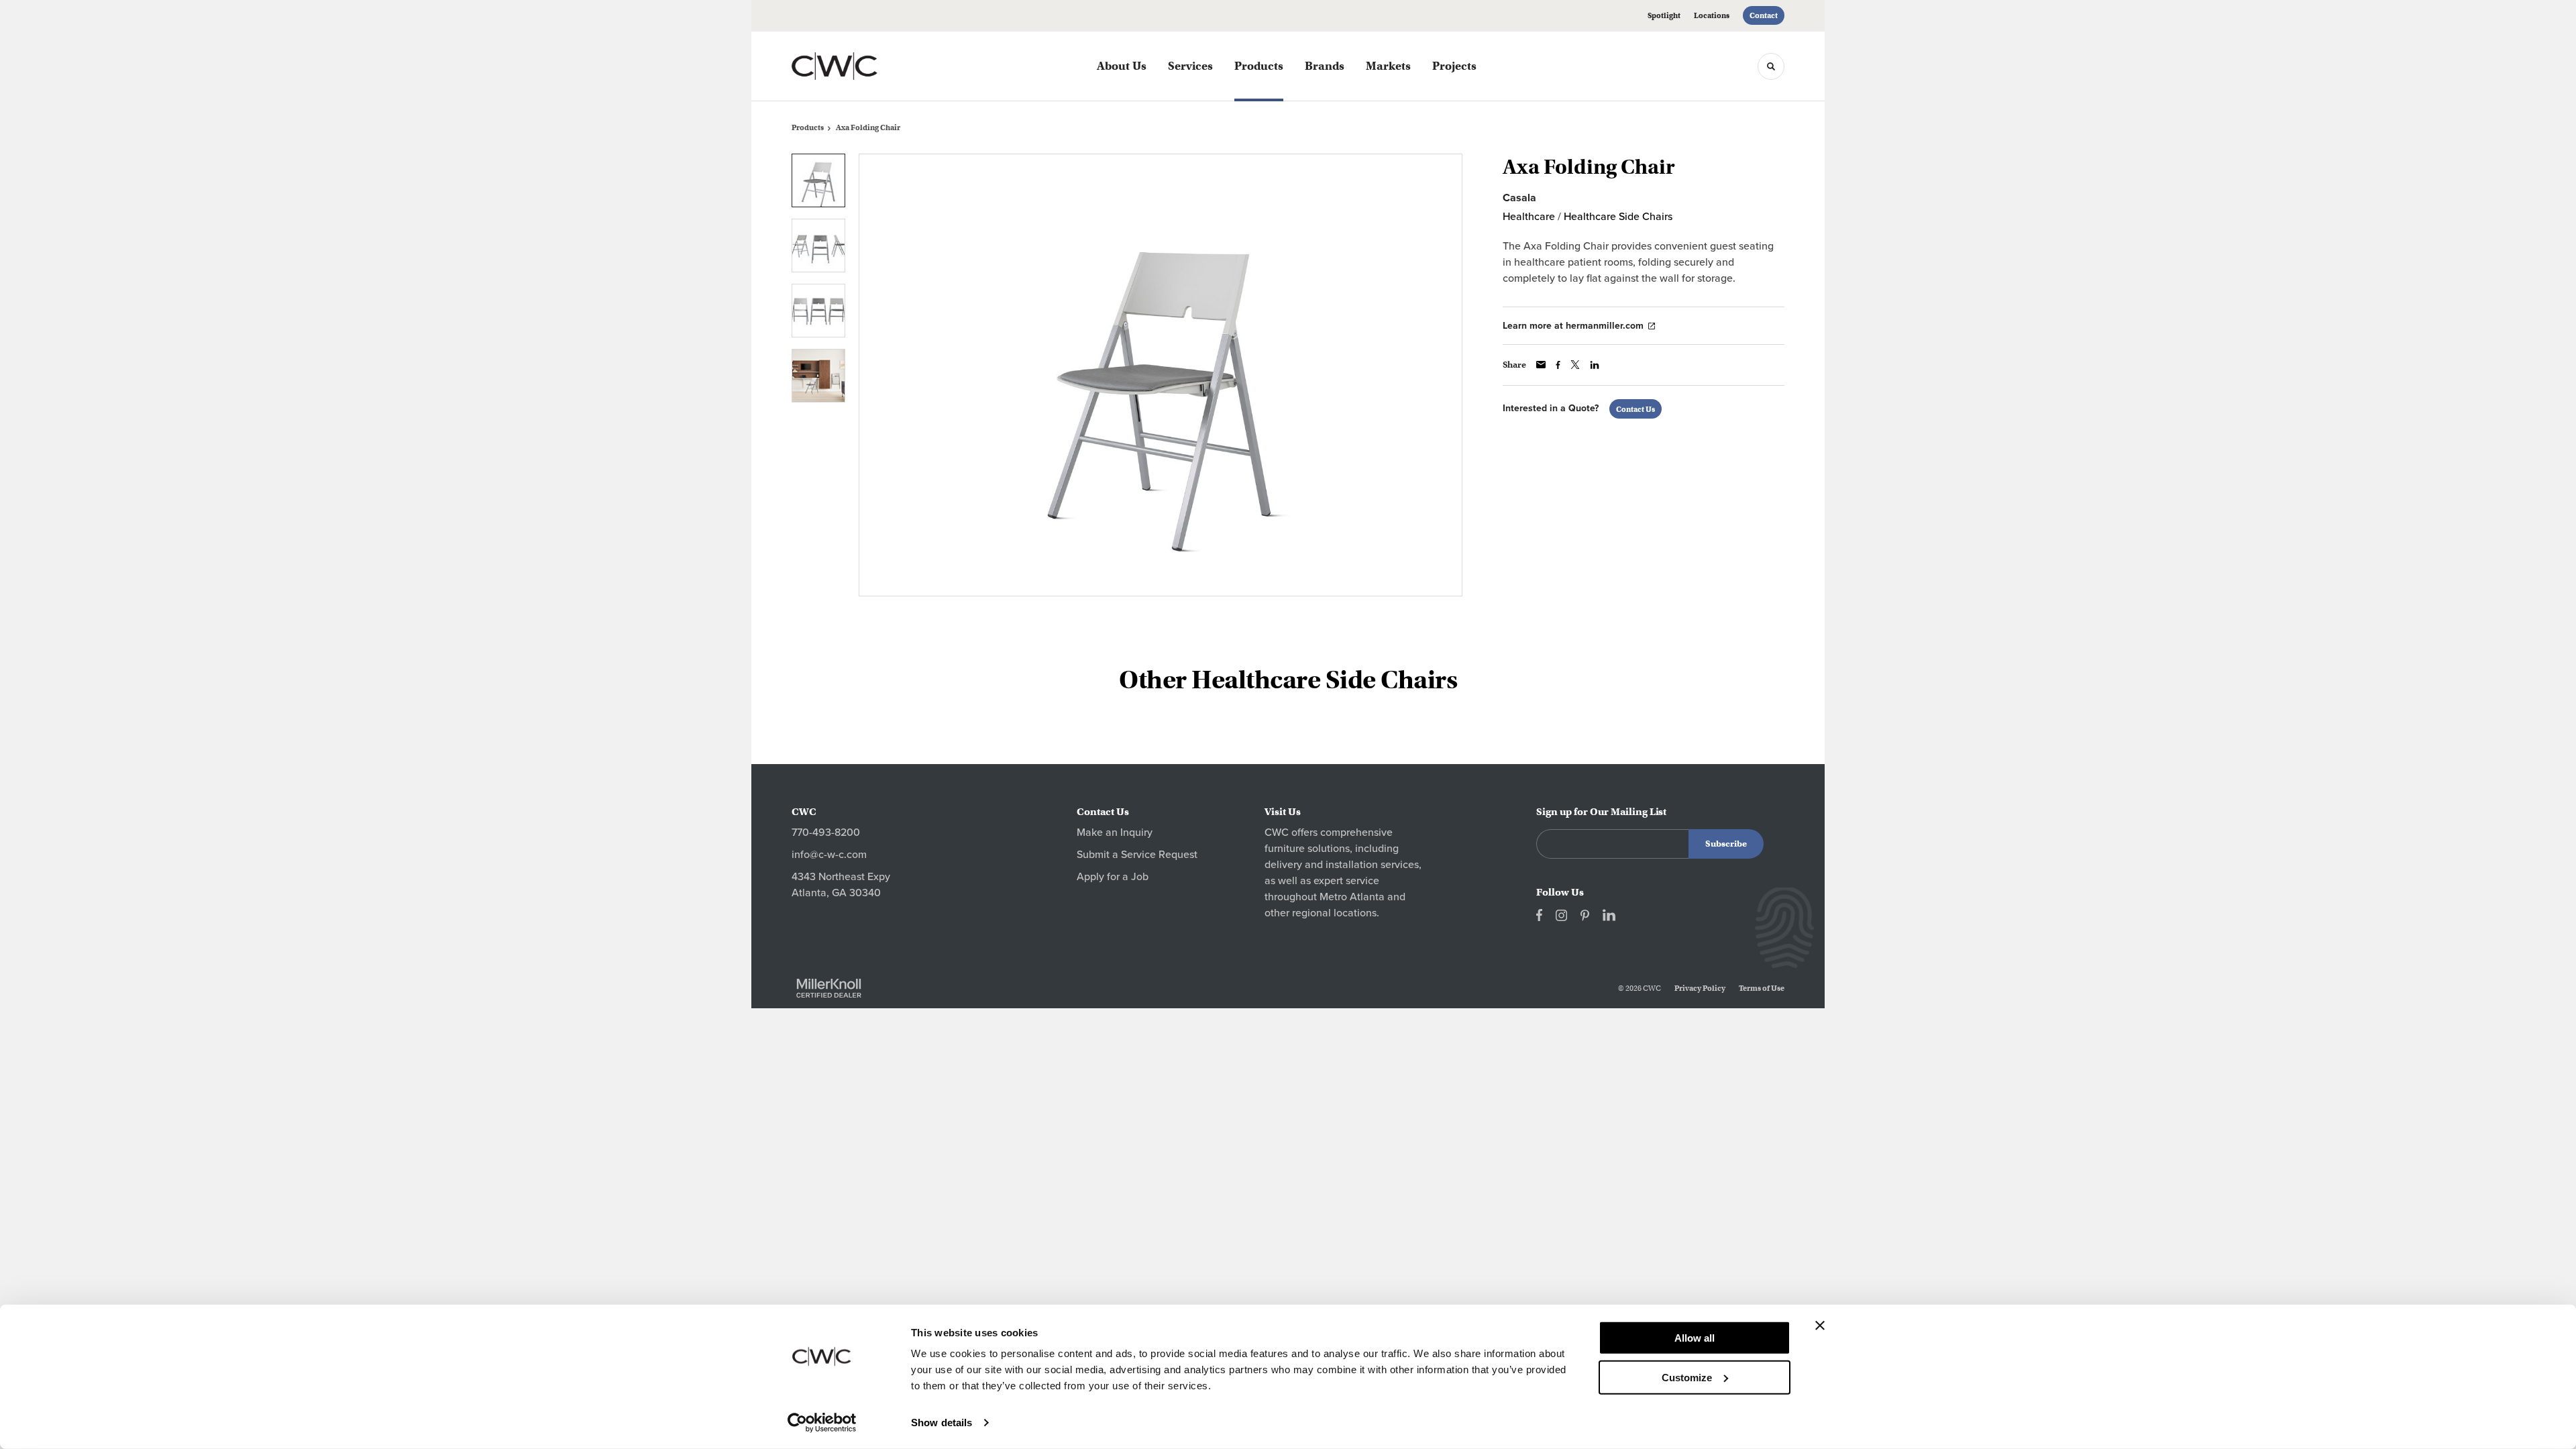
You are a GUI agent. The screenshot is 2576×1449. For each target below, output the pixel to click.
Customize (1687, 1377)
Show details (942, 1423)
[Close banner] (1820, 1326)
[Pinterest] (1585, 915)
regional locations (1334, 913)
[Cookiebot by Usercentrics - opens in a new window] (822, 1423)
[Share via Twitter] (1575, 365)
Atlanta (1367, 897)
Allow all (1695, 1338)
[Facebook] (1539, 915)
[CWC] (859, 66)
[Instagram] (1561, 915)
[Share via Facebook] (1558, 365)
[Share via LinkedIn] (1595, 365)
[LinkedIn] (1609, 915)
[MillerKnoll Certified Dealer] (829, 988)
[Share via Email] (1541, 365)
